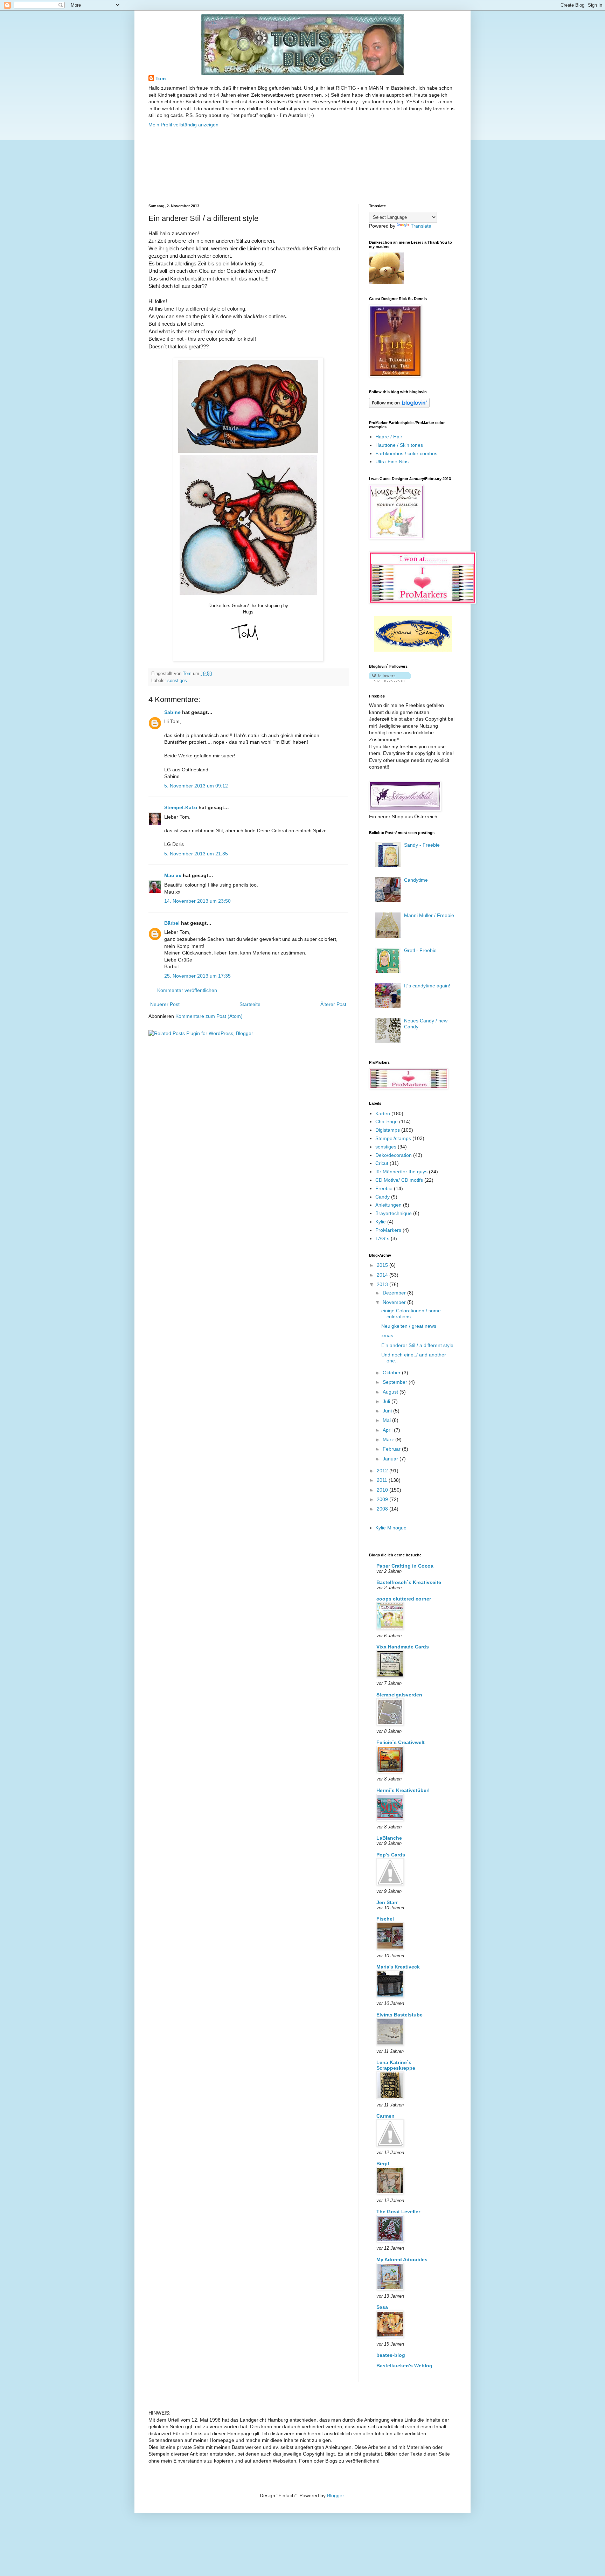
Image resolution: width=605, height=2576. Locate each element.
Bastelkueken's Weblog (404, 2366)
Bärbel (172, 923)
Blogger (335, 2495)
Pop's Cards (391, 1855)
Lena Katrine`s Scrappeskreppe (396, 2065)
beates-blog (391, 2355)
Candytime (416, 880)
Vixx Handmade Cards (403, 1647)
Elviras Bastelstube (399, 2015)
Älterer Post (333, 1004)
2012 (383, 1471)
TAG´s (382, 1238)
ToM (214, 23)
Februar (392, 1449)
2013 (383, 1284)
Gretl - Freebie (420, 950)
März (389, 1439)
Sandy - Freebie (422, 845)
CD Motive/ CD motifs (399, 1180)
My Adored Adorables (402, 2259)
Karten (383, 1113)
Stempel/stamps (393, 1138)
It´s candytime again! (427, 986)
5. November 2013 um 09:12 (196, 786)
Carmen (385, 2116)
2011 (383, 1480)
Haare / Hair (389, 437)
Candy (383, 1197)
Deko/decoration (394, 1155)
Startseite (250, 1004)
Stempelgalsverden (399, 1695)
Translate (421, 226)
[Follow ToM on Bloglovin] (399, 406)
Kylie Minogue (391, 1528)
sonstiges (177, 681)
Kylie (381, 1222)
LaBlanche (389, 1838)
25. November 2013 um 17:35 (197, 976)
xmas (387, 1335)
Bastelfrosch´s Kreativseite (409, 1582)
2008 (383, 1509)
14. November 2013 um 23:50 (197, 901)
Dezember (395, 1293)
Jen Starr (387, 1902)
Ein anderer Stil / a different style (417, 1345)
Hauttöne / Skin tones (399, 445)
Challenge (387, 1122)
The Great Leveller (398, 2212)
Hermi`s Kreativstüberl (403, 1790)
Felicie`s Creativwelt (401, 1742)
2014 (383, 1275)
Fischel (385, 1919)
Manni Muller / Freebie (429, 915)
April (388, 1430)
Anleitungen (388, 1205)
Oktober (392, 1373)
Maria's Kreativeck (398, 1967)
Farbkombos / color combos (406, 453)
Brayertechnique (394, 1213)
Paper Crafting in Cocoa (405, 1566)
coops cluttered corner (404, 1599)
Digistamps (388, 1130)
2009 (383, 1499)
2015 (383, 1265)
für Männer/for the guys (401, 1172)
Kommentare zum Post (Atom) (209, 1016)
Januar (391, 1459)
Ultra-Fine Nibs (392, 461)
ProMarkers (388, 1230)
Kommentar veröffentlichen (187, 990)
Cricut (382, 1163)
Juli (387, 1401)
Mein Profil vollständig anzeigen (183, 125)
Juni (388, 1411)
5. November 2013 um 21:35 (196, 854)
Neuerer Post (165, 1004)
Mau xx (173, 875)
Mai (387, 1420)
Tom (161, 78)
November (395, 1302)
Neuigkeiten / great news (409, 1326)
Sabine (172, 712)
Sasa (382, 2307)
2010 (383, 1490)
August (391, 1392)
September (396, 1382)
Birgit (383, 2164)
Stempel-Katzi (181, 807)
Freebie (384, 1188)
